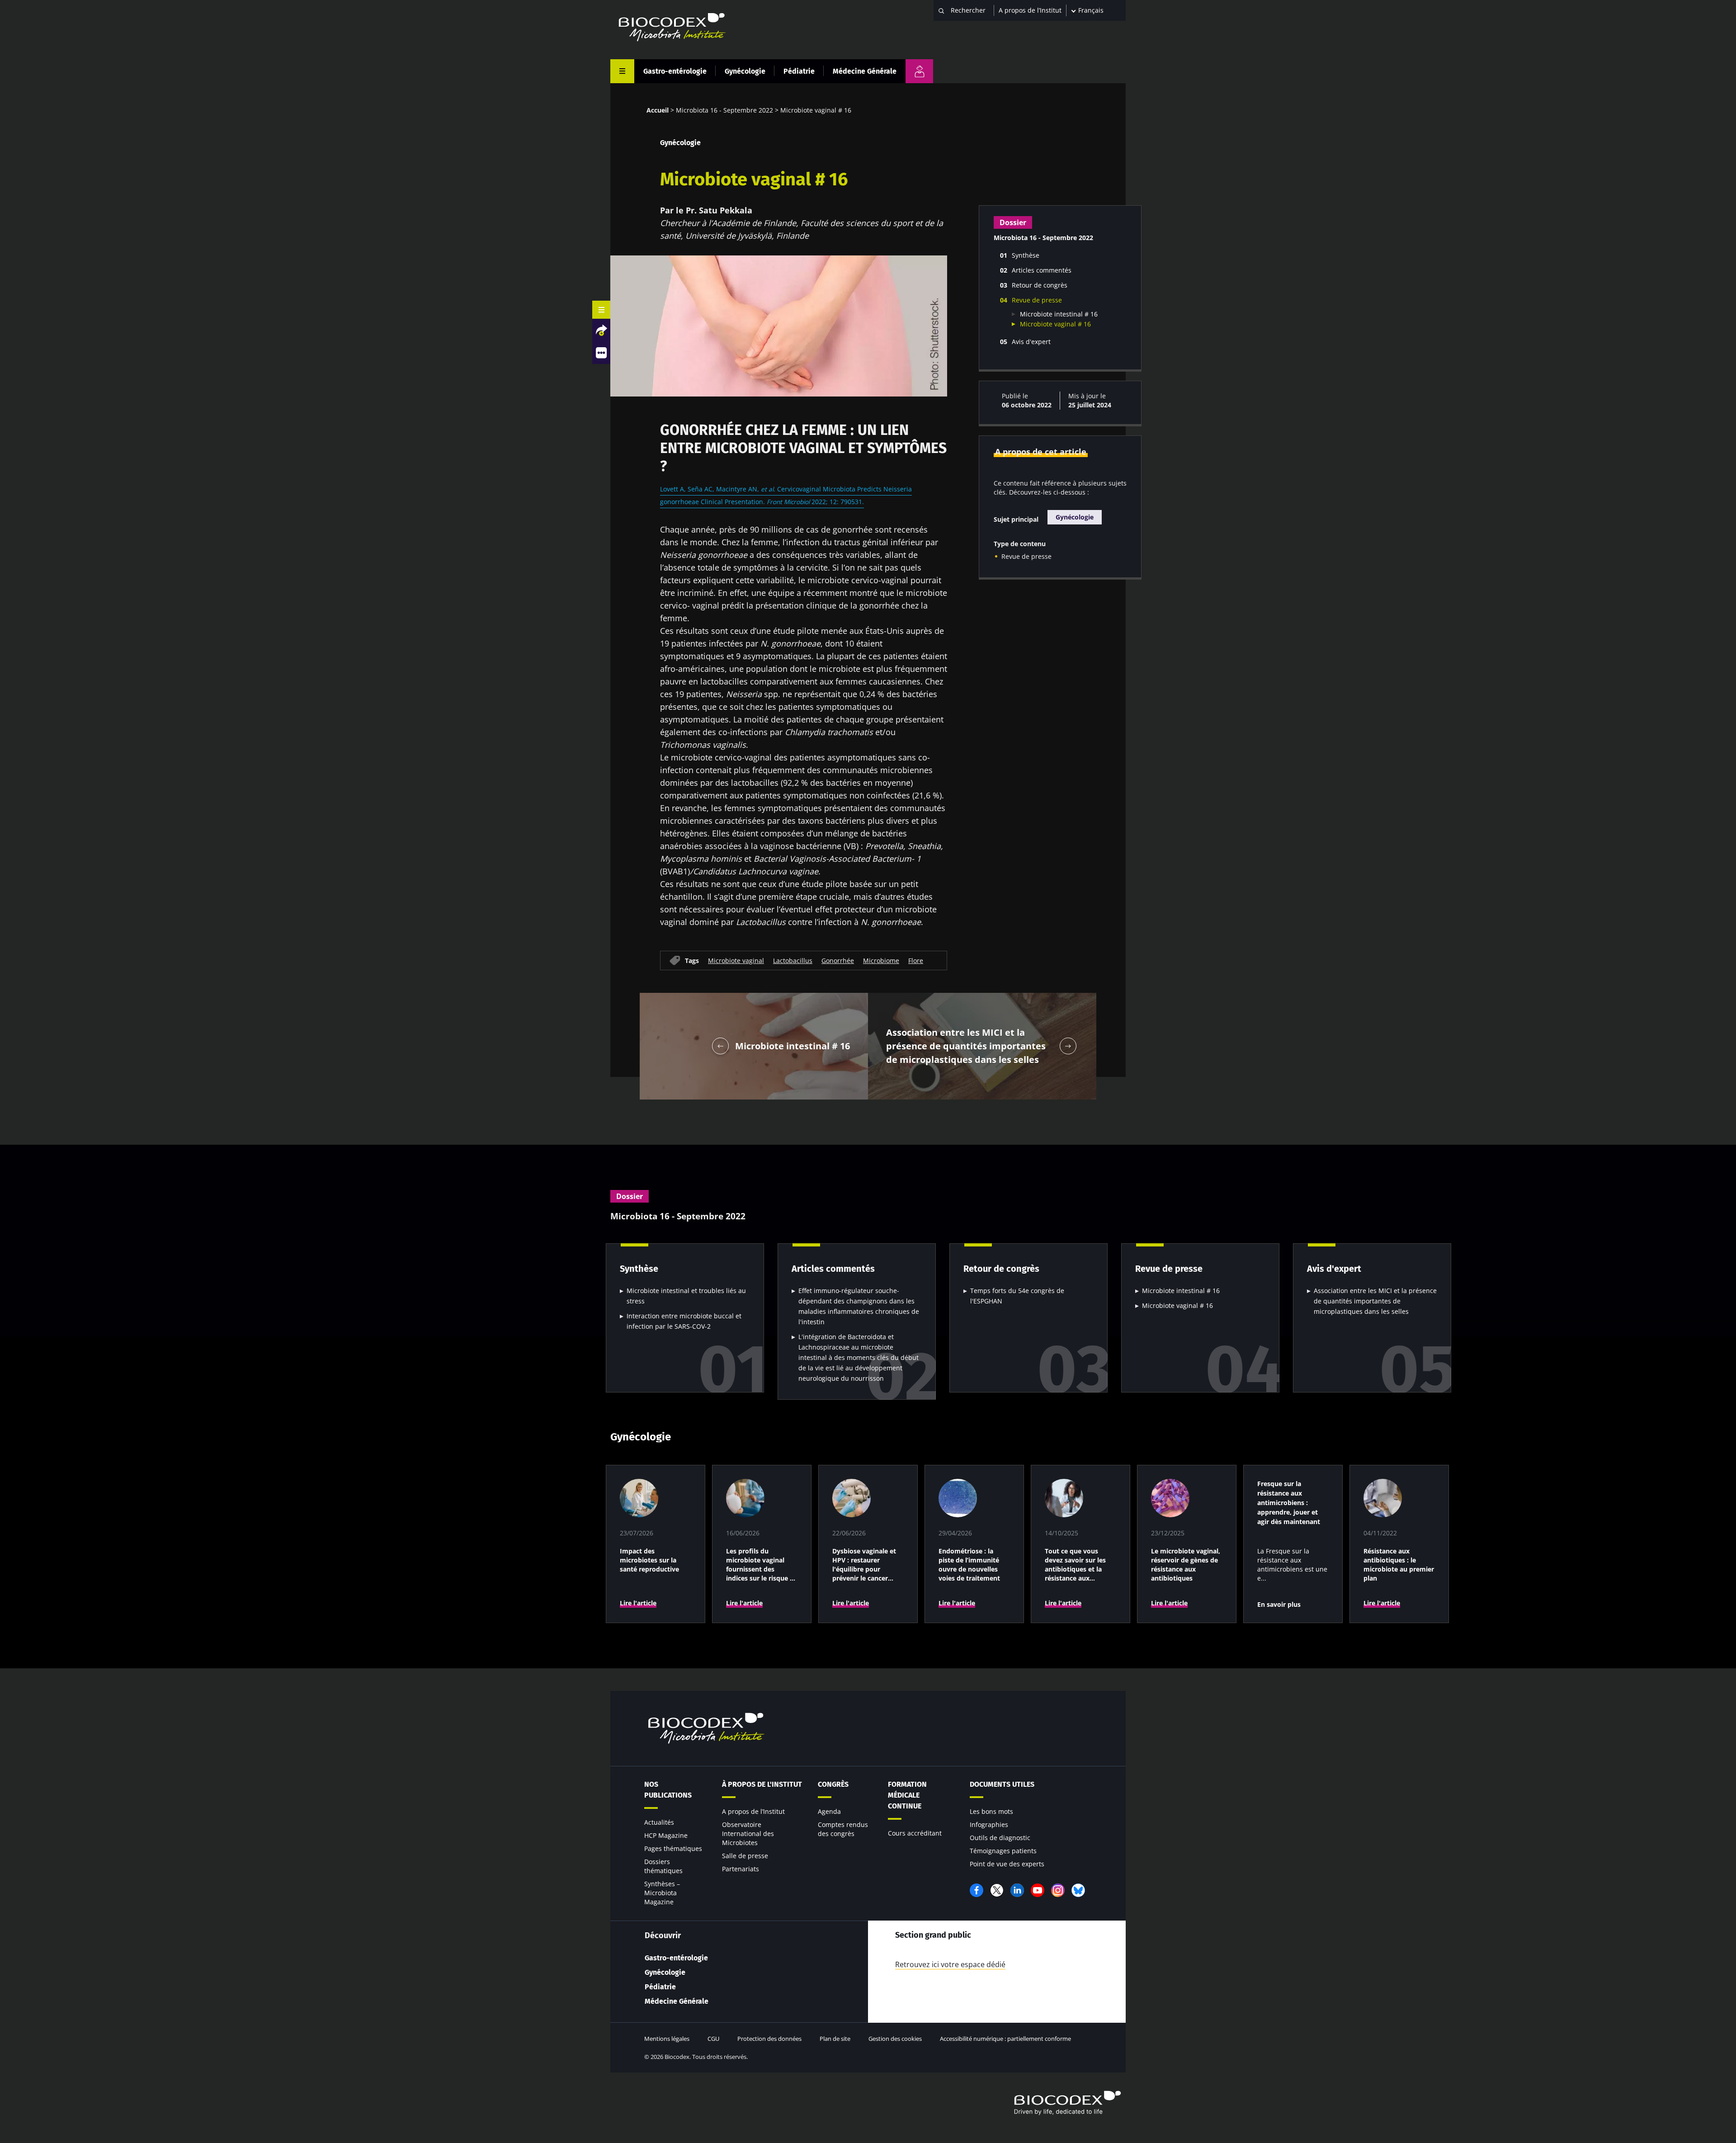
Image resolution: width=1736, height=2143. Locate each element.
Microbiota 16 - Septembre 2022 (724, 110)
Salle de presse (745, 1856)
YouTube (1038, 1890)
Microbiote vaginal (736, 960)
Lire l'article (638, 1603)
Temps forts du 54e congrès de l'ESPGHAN (1017, 1296)
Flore (916, 960)
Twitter (997, 1890)
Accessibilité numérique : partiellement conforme (1005, 2039)
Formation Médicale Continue (907, 1795)
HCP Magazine (666, 1835)
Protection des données (769, 2039)
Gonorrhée (838, 960)
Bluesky (1078, 1890)
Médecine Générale (865, 71)
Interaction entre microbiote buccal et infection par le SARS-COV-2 (684, 1321)
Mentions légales (667, 2039)
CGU (713, 2039)
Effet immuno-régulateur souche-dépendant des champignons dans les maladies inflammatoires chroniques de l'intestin (859, 1306)
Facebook (976, 1890)
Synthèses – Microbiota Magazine (662, 1893)
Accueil (658, 110)
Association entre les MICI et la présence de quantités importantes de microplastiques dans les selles (1375, 1301)
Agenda (829, 1811)
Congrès (833, 1784)
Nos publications (668, 1790)
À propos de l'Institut (762, 1784)
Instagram (1058, 1890)
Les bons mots (991, 1811)
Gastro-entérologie (675, 71)
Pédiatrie (799, 71)
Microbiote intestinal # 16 (1059, 314)
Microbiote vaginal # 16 (1055, 324)
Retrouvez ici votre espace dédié (950, 1964)
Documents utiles (1002, 1784)
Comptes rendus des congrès (843, 1829)
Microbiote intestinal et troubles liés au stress (686, 1296)
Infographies (989, 1824)
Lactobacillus (793, 960)
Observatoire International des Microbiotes (748, 1834)
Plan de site (835, 2039)
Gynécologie (745, 71)
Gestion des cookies (895, 2039)
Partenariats (741, 1869)
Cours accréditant (915, 1833)
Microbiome (881, 960)
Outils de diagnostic (1000, 1838)
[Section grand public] (919, 71)
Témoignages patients (1003, 1851)
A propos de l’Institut (1030, 10)
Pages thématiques (673, 1848)
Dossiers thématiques (663, 1866)
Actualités (659, 1822)
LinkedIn (1017, 1890)
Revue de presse (1026, 556)
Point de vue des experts (1007, 1864)
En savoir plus (1279, 1604)
